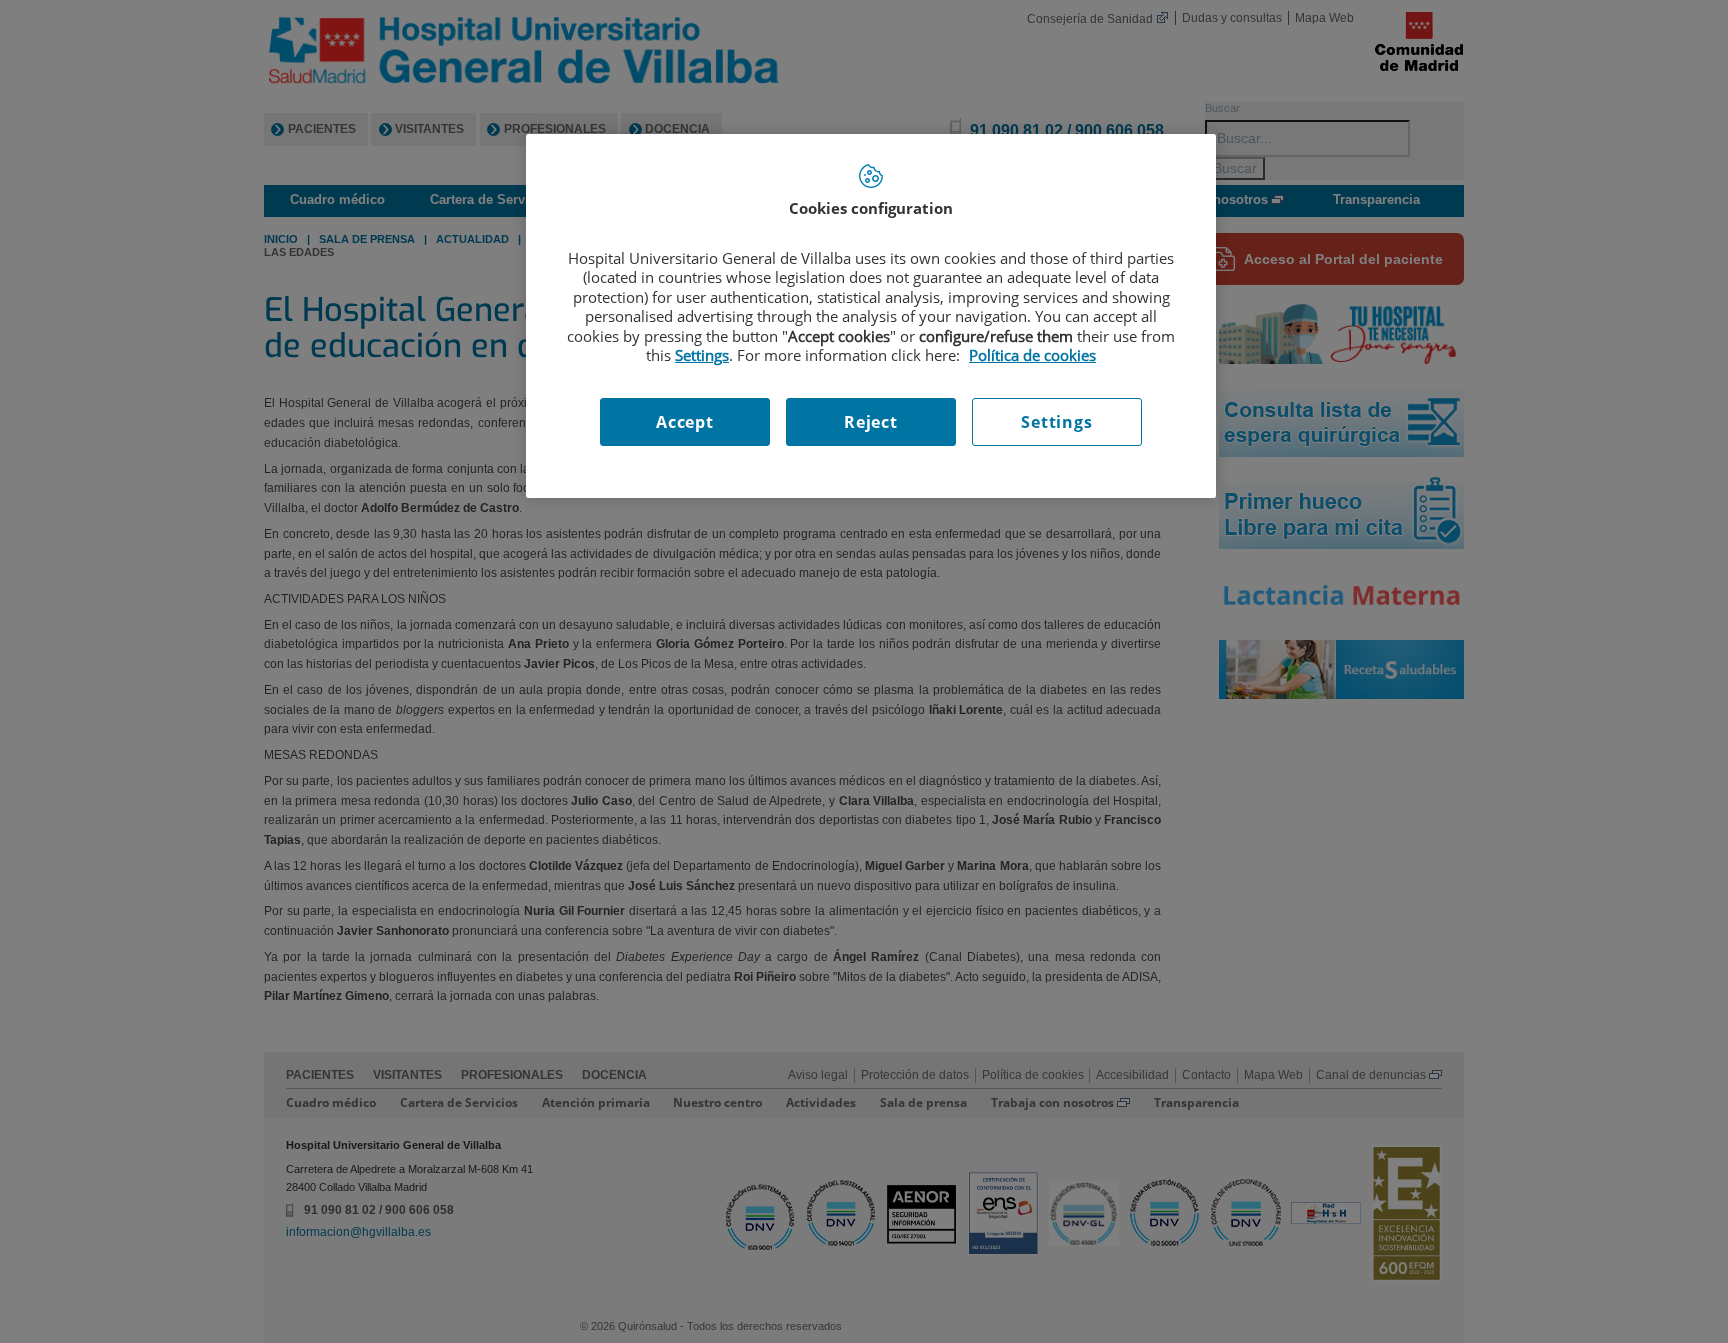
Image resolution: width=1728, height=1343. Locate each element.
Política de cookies (1032, 355)
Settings (1056, 422)
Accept (685, 422)
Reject (871, 422)
